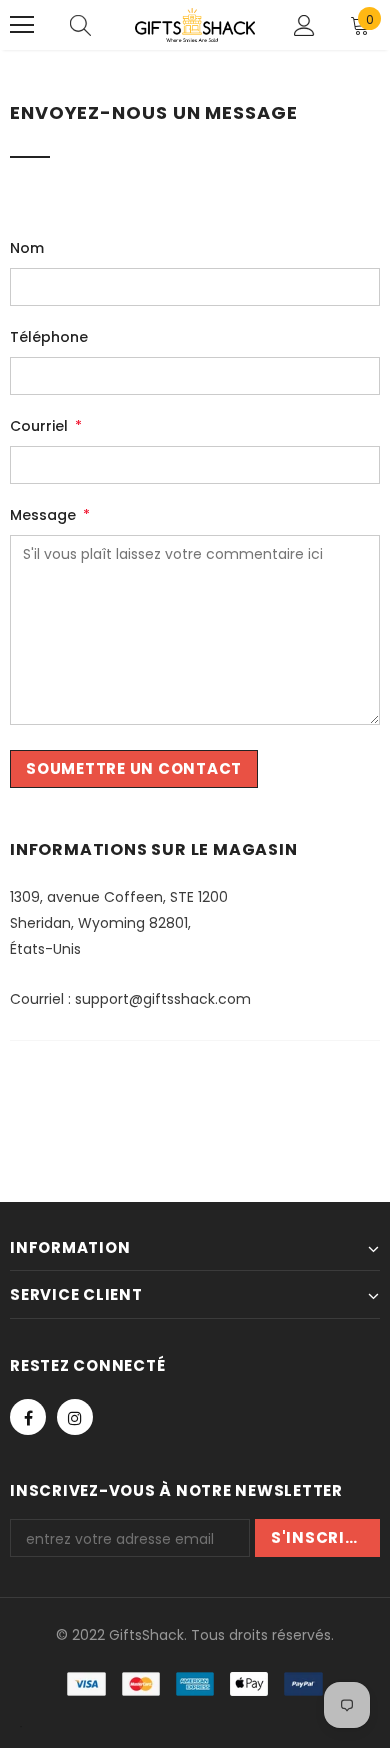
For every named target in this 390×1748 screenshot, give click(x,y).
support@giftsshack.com (163, 999)
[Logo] (195, 25)
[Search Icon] (80, 25)
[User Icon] (304, 25)
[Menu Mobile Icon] (22, 25)
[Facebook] (28, 1417)
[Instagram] (75, 1417)
